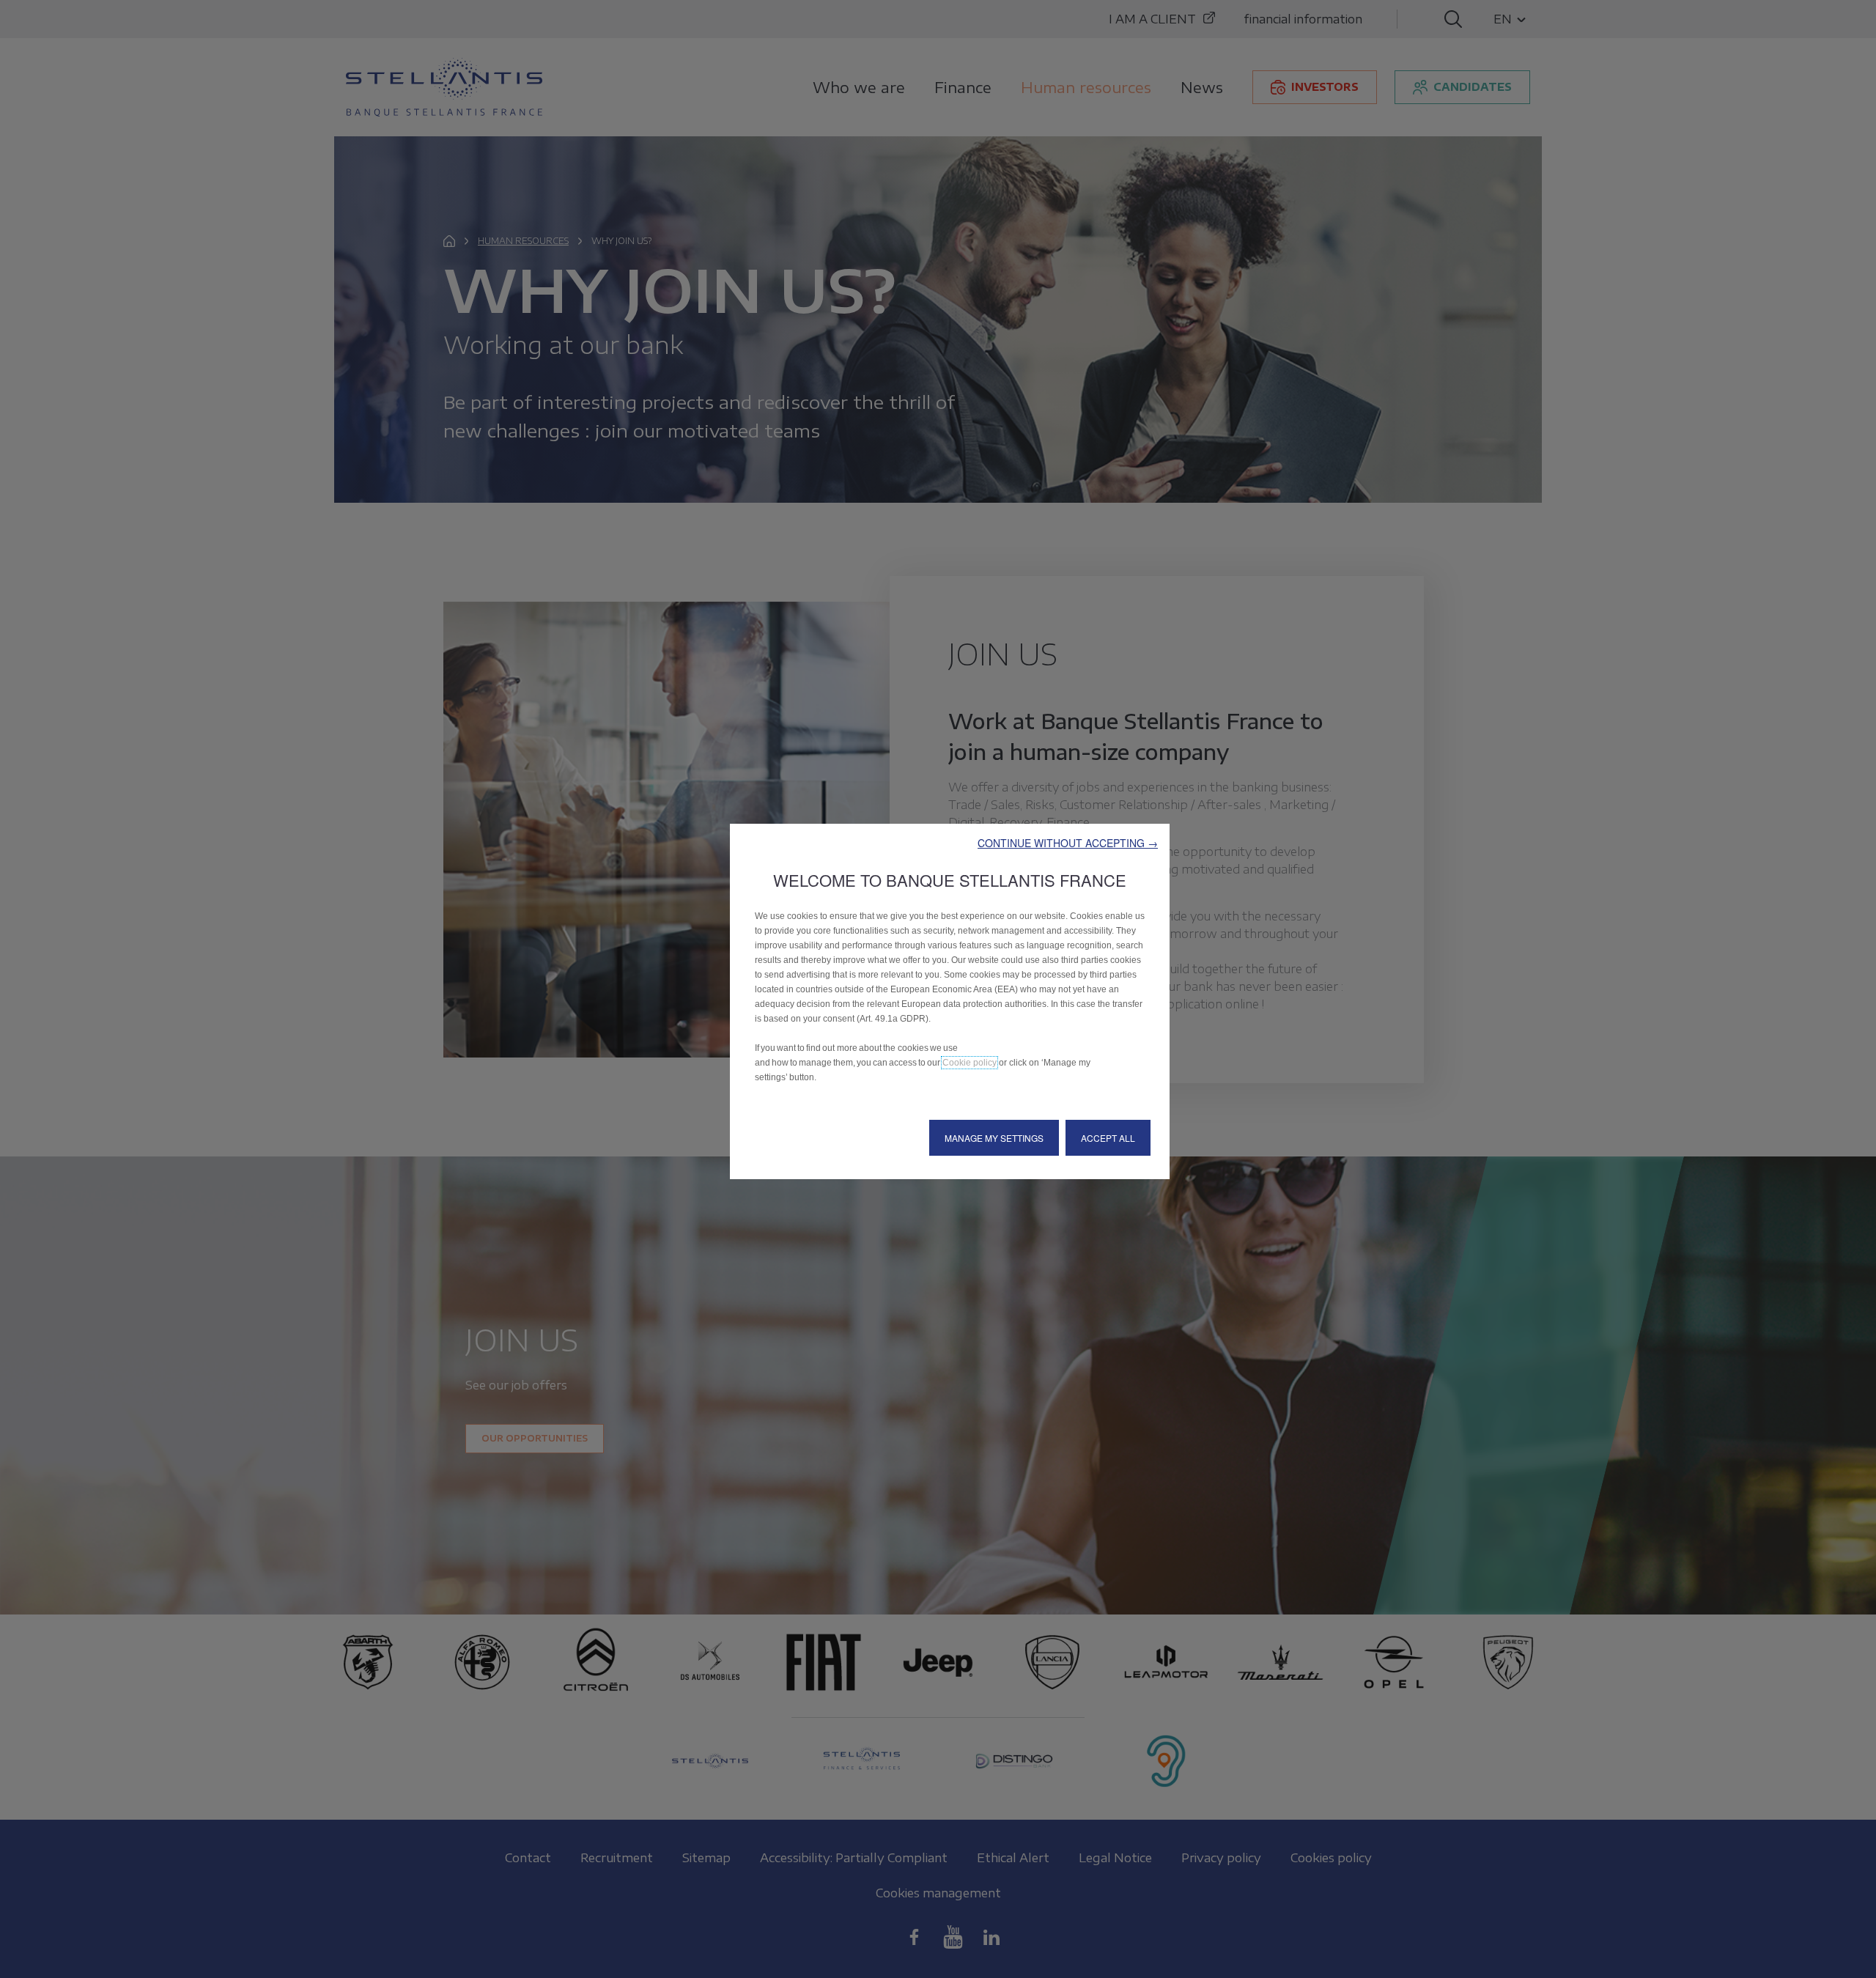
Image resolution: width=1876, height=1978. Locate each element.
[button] (1068, 843)
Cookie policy (970, 1063)
